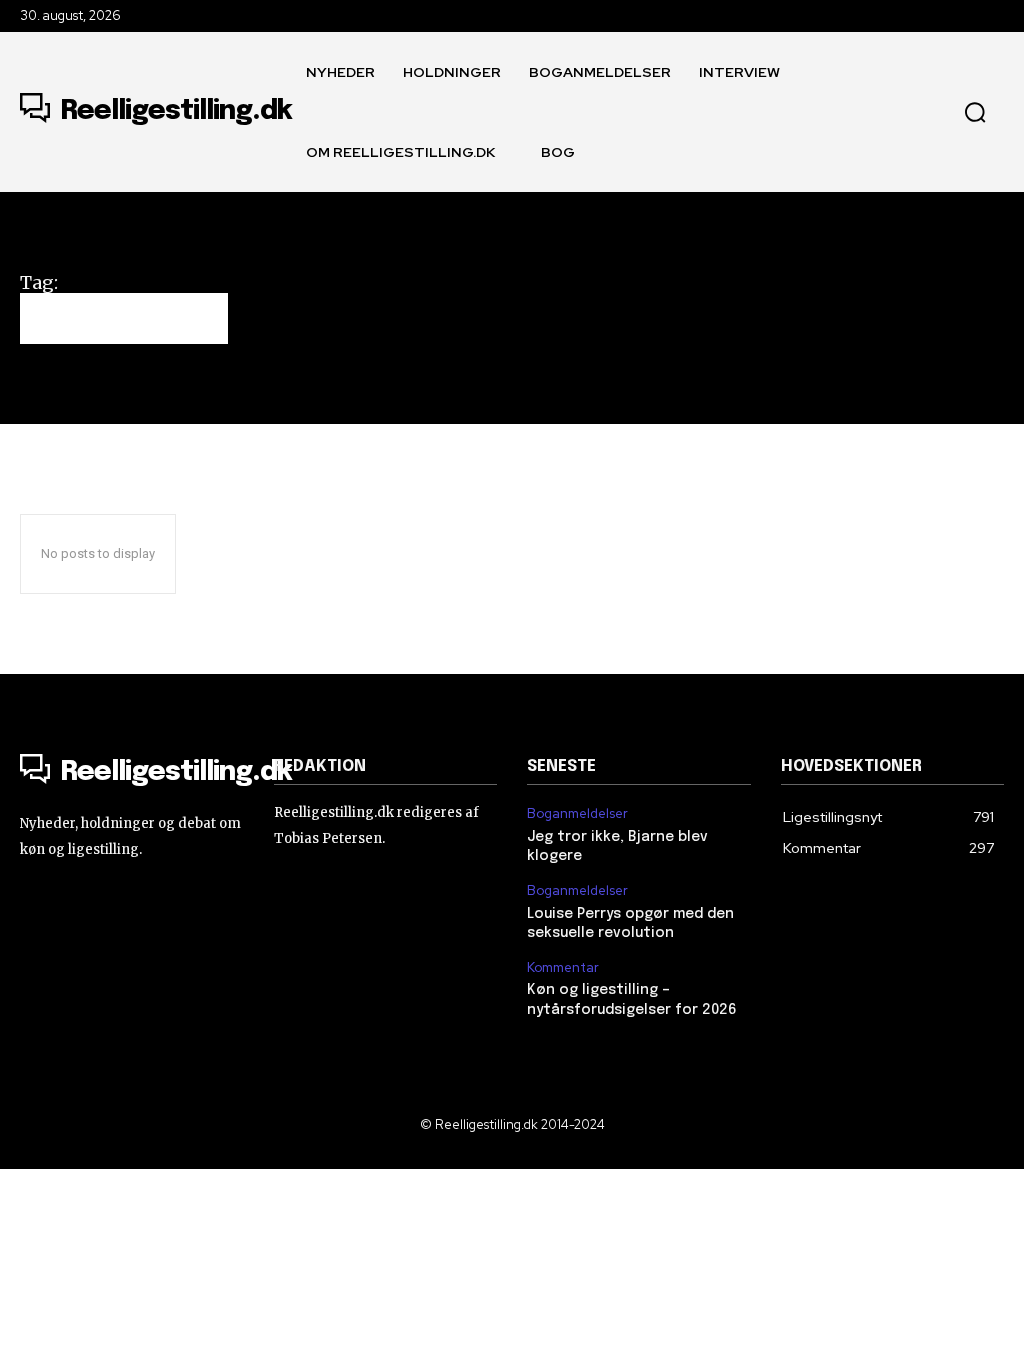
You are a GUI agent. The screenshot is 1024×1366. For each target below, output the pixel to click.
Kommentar (563, 968)
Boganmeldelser (577, 814)
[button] (975, 112)
